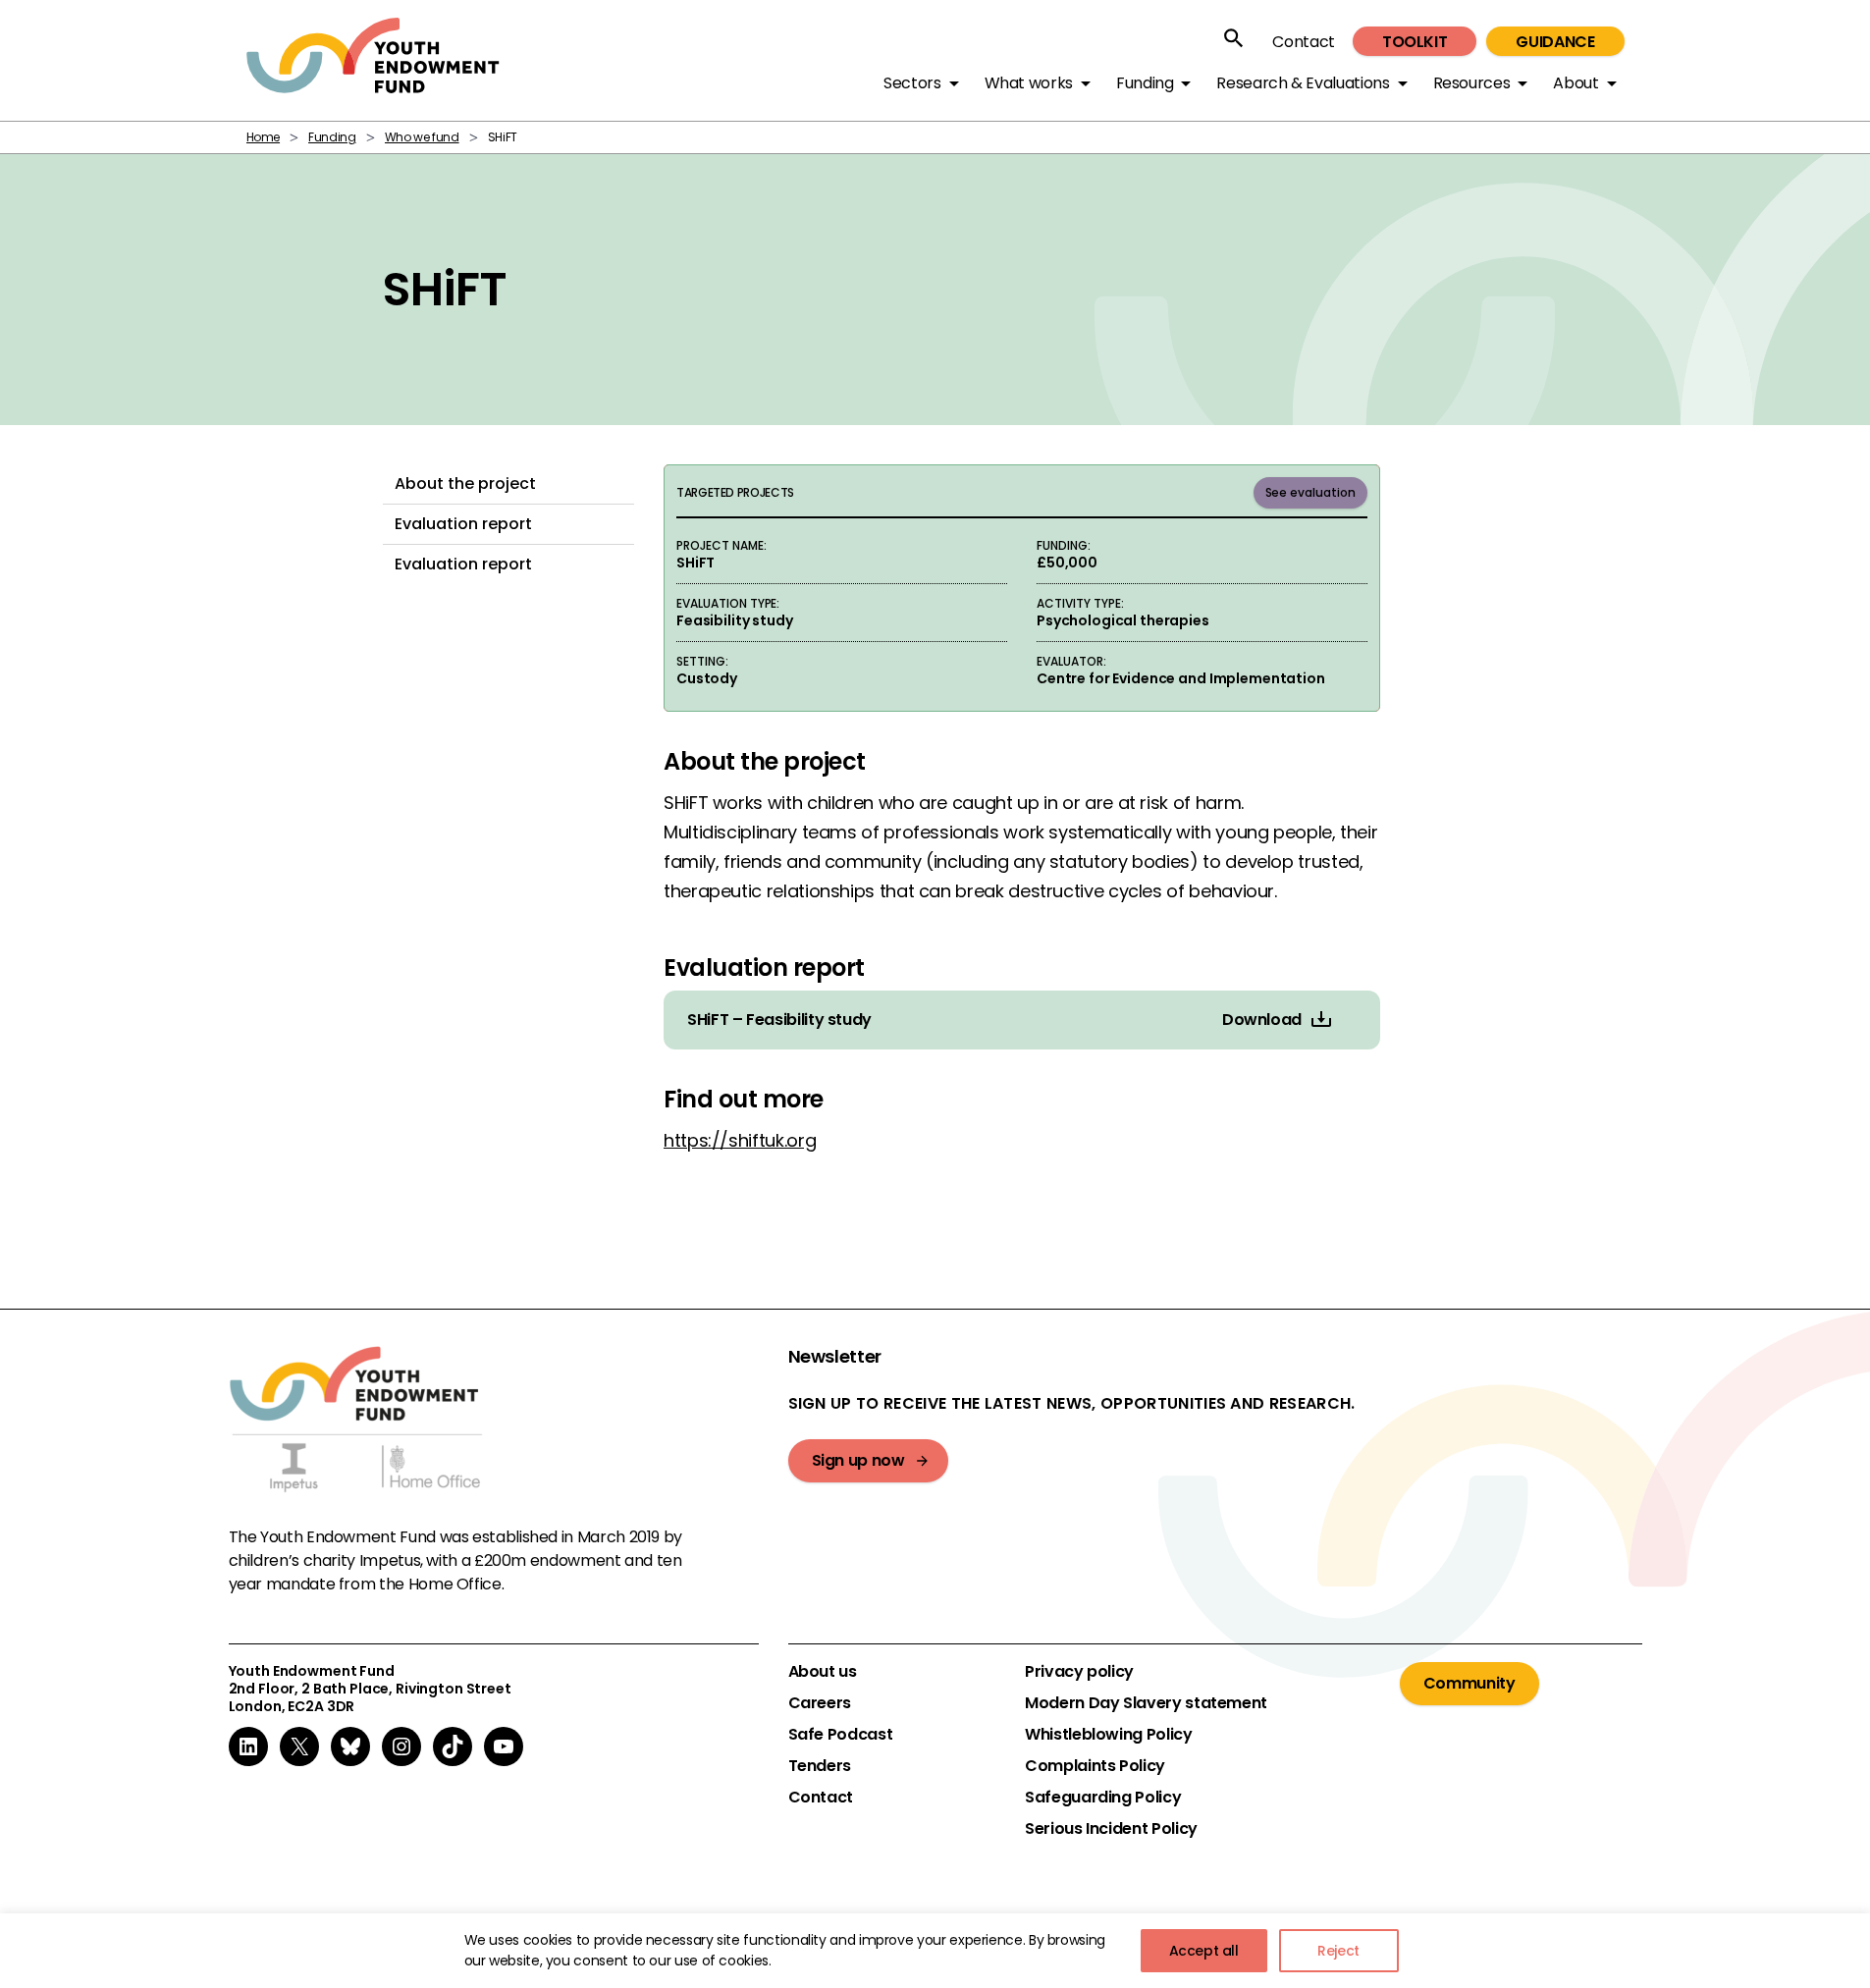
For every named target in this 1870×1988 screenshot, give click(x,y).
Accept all (1204, 1951)
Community (1469, 1683)
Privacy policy (1079, 1672)
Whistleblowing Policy (1108, 1735)
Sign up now (858, 1460)
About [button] (1576, 83)
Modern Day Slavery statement (1146, 1703)
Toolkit (1415, 42)
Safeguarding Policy (1103, 1798)
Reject (1338, 1951)
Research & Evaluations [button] (1303, 83)
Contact (1303, 42)
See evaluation (1311, 492)
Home (264, 137)
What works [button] (1029, 83)
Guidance (1555, 42)
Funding (332, 137)
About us (823, 1672)
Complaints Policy (1095, 1766)
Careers (820, 1703)
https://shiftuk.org (740, 1140)
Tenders (820, 1766)
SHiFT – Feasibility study (779, 1020)
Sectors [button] (912, 83)
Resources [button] (1472, 83)
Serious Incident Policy (1111, 1829)
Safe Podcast (841, 1735)
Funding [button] (1145, 83)
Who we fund (422, 137)
